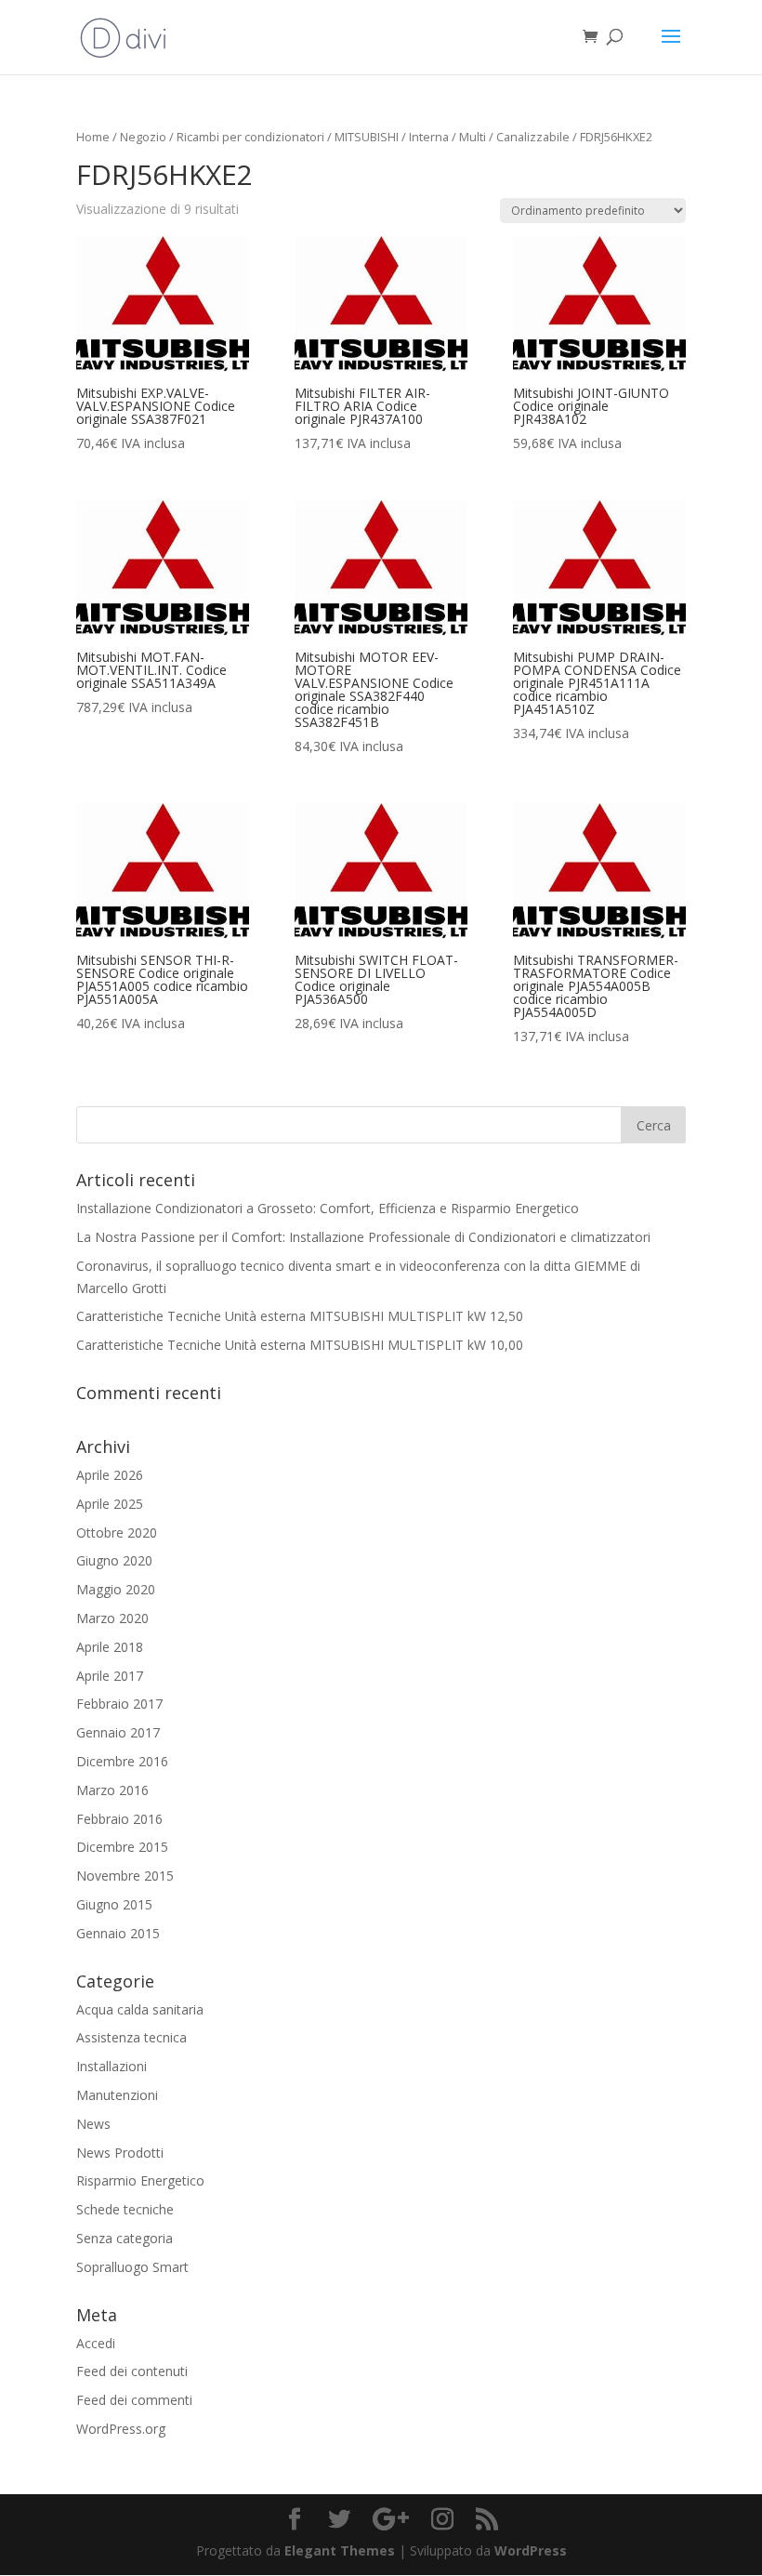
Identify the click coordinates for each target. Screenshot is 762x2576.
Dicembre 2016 (122, 1761)
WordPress (531, 2550)
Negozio (143, 137)
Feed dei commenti (134, 2400)
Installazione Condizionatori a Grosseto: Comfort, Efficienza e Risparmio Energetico (328, 1208)
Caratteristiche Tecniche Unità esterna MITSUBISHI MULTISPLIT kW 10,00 (300, 1345)
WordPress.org (121, 2429)
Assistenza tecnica (131, 2037)
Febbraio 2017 (119, 1704)
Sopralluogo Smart (132, 2267)
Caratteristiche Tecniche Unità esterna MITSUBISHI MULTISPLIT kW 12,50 (300, 1316)
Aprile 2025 (110, 1504)
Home (93, 137)
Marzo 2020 (112, 1618)
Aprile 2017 (110, 1676)
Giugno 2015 (114, 1904)
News (93, 2124)
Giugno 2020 (114, 1560)
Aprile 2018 (110, 1647)
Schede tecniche (125, 2209)
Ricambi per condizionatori (250, 137)
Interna (429, 137)
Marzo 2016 (112, 1790)
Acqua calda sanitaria (140, 2009)
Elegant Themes (340, 2550)
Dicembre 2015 (122, 1847)
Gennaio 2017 (118, 1732)
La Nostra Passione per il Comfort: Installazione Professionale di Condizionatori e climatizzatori (363, 1237)
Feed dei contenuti (132, 2371)
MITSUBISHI (367, 137)
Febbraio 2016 (119, 1819)
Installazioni (112, 2066)
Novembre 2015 (125, 1876)
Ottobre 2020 (117, 1532)
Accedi (96, 2343)
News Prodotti (120, 2153)
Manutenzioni (117, 2095)
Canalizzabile (533, 137)
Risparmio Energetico (140, 2180)
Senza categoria (125, 2238)
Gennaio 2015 (118, 1933)
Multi (473, 137)
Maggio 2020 (116, 1589)
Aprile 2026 (110, 1475)
